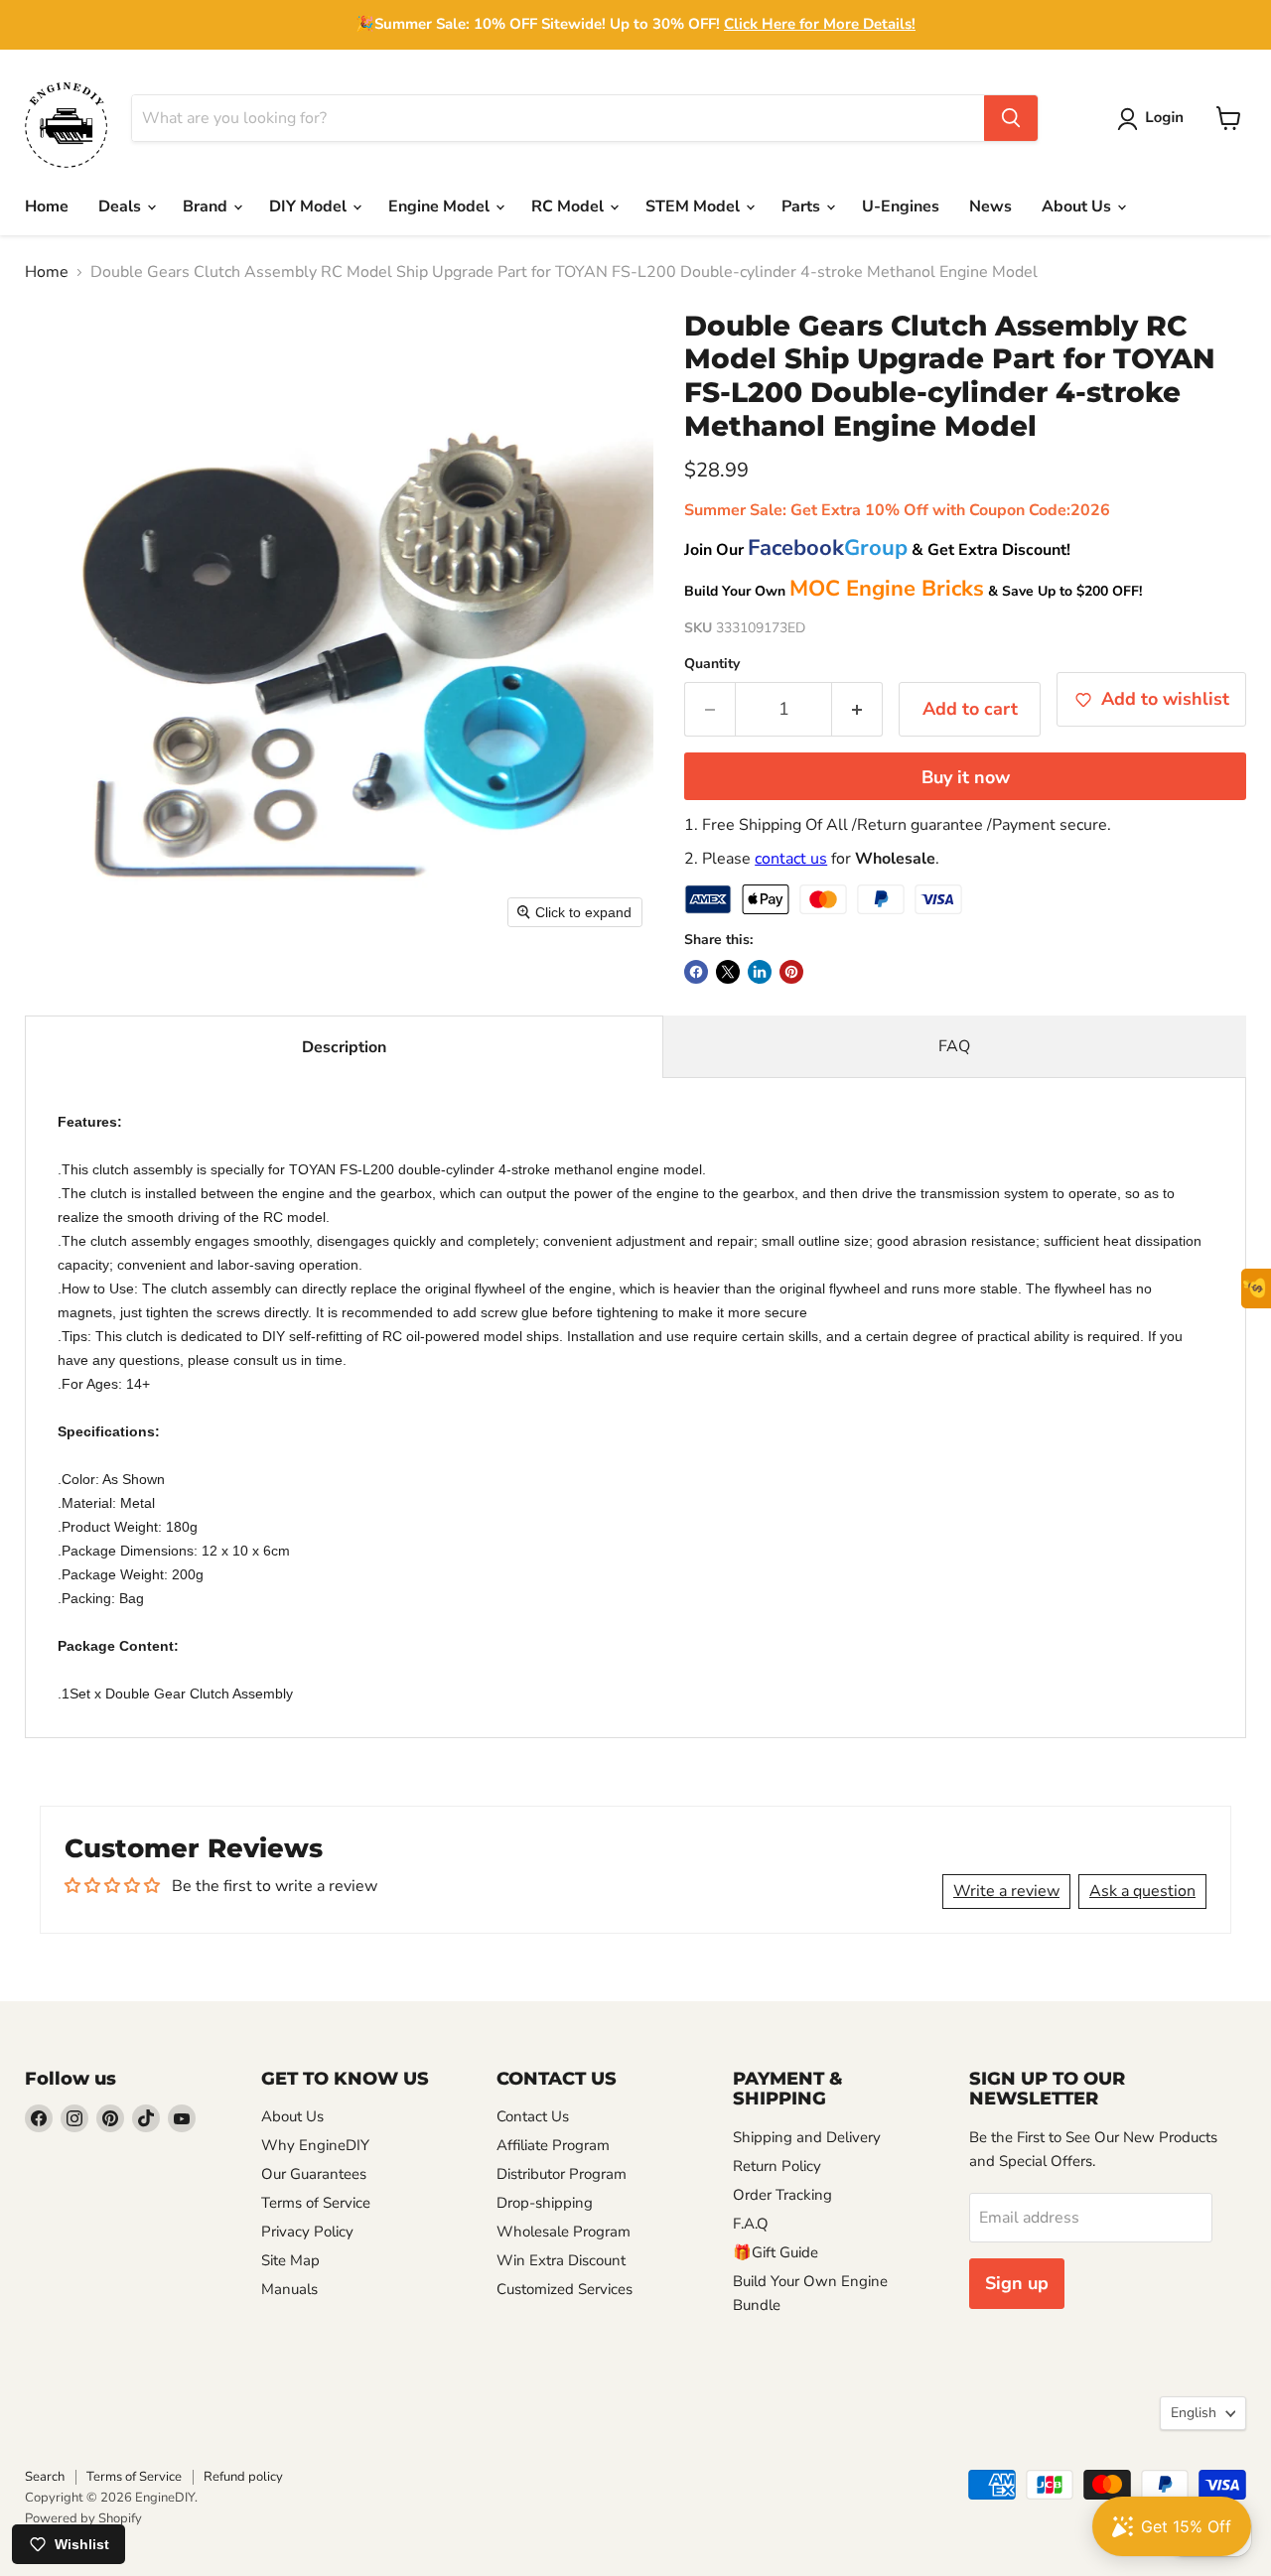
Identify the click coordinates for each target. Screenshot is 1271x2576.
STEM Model (695, 206)
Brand (207, 206)
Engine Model (441, 206)
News (990, 206)
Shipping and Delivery (807, 2137)
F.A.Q (751, 2224)
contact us (791, 859)
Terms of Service (316, 2203)
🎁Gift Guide (776, 2252)
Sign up (1017, 2283)
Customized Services (565, 2289)
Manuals (289, 2289)
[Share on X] (728, 972)
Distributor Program (562, 2174)
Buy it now (966, 777)
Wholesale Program (564, 2232)
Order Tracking (782, 2195)
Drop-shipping (545, 2203)
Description (344, 1047)
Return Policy (777, 2166)
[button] (1154, 119)
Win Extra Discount (561, 2260)
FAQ (954, 1046)
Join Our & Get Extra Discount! (877, 550)
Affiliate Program (553, 2145)
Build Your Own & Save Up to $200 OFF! (913, 591)
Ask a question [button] (1142, 1891)
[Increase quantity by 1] (857, 709)
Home (47, 206)
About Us (1078, 206)
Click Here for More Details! (820, 24)
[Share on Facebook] (696, 972)
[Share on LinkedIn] (760, 972)
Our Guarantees (314, 2174)
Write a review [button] (1006, 1891)
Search (45, 2477)
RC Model (569, 206)
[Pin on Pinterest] (791, 972)
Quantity (712, 664)
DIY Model (310, 206)
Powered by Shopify (83, 2518)
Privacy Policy (307, 2232)
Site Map (290, 2260)
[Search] (1011, 118)
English (1194, 2413)
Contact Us (533, 2116)
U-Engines (901, 206)
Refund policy (243, 2477)
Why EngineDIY (315, 2145)
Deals (122, 206)
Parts (803, 206)
